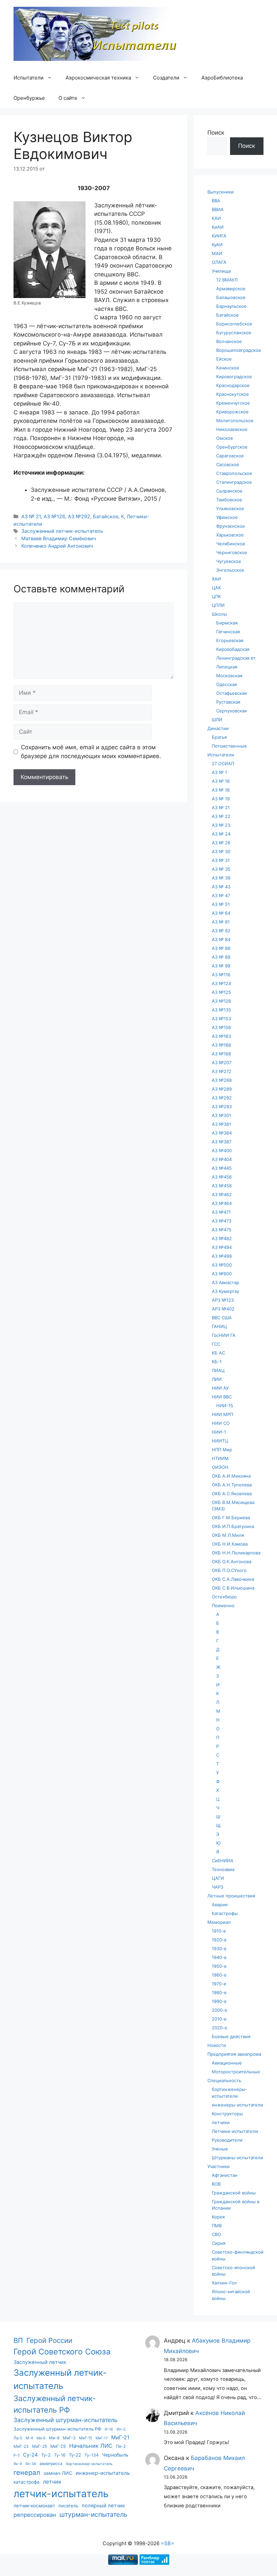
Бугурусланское (234, 333)
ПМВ (217, 2226)
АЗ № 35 (221, 869)
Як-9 (18, 2464)
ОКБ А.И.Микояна (231, 1476)
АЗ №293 (222, 1107)
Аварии (220, 1905)
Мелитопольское (235, 420)
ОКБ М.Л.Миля (228, 1535)
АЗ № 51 (221, 904)
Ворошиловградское (239, 350)
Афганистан (225, 2175)
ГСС (216, 1344)
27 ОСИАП (223, 763)
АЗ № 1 (219, 772)
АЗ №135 (221, 1010)
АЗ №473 (222, 1221)
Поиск (216, 133)
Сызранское (229, 491)
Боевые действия (231, 2036)
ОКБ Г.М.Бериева (231, 1518)
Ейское (224, 359)
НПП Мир (222, 1450)
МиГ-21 (120, 2437)
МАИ (217, 253)
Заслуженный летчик (40, 2362)
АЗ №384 (222, 1133)
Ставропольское (234, 473)
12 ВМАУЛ (227, 280)
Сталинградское (234, 482)
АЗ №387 (222, 1142)
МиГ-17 (102, 2438)
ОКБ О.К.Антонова (232, 1561)
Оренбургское (232, 447)
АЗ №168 (221, 1054)
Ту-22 (75, 2455)
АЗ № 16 (221, 781)
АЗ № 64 (221, 913)
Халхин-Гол (224, 2283)
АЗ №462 (222, 1194)
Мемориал (219, 1922)
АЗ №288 (222, 1080)
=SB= (168, 2543)
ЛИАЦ (218, 1370)
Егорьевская (230, 640)
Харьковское (230, 535)
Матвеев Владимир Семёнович (59, 538)
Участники (219, 2166)
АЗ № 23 (221, 825)
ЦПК (216, 596)
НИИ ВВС (222, 1397)
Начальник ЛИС (91, 2446)
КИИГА (219, 236)
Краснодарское (233, 385)
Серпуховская (231, 711)
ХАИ (216, 579)
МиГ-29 (58, 2446)
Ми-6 (41, 2438)
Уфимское (227, 517)
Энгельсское (230, 570)
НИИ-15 (225, 1406)
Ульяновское (230, 508)
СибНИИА (223, 1861)
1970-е (219, 1984)
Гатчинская (228, 632)
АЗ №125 (221, 992)
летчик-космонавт (34, 2505)
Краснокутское (233, 394)
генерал (27, 2472)
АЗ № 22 (221, 816)
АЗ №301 (221, 1115)
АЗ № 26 (221, 843)
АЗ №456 (222, 1177)
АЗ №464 (222, 1203)
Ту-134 (92, 2455)
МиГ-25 (40, 2446)
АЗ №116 (221, 975)
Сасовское (228, 464)
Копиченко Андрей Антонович (57, 546)
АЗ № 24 (221, 834)
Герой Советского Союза (62, 2352)
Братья (219, 737)
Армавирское (231, 289)
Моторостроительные (236, 2072)
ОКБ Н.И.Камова (230, 1544)
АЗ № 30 (221, 851)
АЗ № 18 (221, 790)
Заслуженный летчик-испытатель (62, 531)
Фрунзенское (231, 526)
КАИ (216, 218)
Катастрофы (225, 1913)
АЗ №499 (222, 1256)
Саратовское (230, 456)
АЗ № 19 (221, 799)
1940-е (219, 1957)
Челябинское (231, 544)
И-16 (109, 2429)
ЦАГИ (218, 1878)
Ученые (220, 2149)
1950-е (219, 1966)
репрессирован (35, 2515)
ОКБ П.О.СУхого (229, 1570)
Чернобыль (115, 2455)
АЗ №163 (221, 1036)
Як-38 (31, 2464)
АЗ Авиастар (225, 1282)
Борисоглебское (234, 324)
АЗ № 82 (221, 931)
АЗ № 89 (221, 957)
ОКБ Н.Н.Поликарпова (236, 1553)
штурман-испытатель (93, 2514)
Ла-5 (18, 2438)
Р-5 (17, 2455)
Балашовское (231, 297)
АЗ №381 (221, 1124)
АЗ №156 (221, 1027)
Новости (217, 2045)
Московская (229, 676)
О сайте (68, 98)
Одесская (226, 684)
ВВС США (222, 1318)
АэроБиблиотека (222, 78)
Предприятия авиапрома (234, 2054)
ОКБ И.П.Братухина (233, 1526)
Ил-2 (121, 2429)
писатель (68, 2506)
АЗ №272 (222, 1071)
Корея (218, 2217)
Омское (225, 438)
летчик (52, 2482)
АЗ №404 (222, 1159)
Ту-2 (46, 2455)
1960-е (219, 1975)
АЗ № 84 (221, 939)
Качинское (228, 368)
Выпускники (221, 192)
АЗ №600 (222, 1274)
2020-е (220, 2028)
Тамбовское (229, 500)
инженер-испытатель (103, 2473)
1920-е (219, 1940)
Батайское (106, 516)
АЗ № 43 (221, 887)
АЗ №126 (54, 516)
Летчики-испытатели (235, 2131)
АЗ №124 (221, 983)
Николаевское (232, 429)
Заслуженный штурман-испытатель (66, 2420)
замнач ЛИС (58, 2473)
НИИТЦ (220, 1441)
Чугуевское (229, 561)
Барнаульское (231, 306)
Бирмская (227, 623)
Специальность (224, 2080)
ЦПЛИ (218, 605)
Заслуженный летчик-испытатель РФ (55, 2404)
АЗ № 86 (221, 948)
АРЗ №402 (223, 1309)
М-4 (29, 2438)
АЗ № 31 (221, 860)
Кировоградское (234, 377)
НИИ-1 (219, 1432)
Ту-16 (60, 2455)
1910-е (219, 1931)
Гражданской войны (234, 2193)
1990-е (219, 2001)
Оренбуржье (29, 98)
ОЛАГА (219, 262)
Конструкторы (227, 2114)
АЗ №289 (222, 1089)
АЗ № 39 (221, 878)
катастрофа (27, 2482)
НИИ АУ (220, 1388)
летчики (221, 2122)
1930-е (219, 1948)
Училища (221, 271)
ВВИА (218, 209)
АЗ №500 (222, 1265)
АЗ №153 (221, 1019)
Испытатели (29, 78)
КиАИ (218, 227)
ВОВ (216, 2184)
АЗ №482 (222, 1238)
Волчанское (229, 341)
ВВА (216, 201)
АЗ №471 (221, 1212)
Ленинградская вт (236, 658)
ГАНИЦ (219, 1326)
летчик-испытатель (61, 2494)
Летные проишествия (231, 1896)
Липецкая (227, 667)
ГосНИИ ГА (224, 1335)
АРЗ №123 (223, 1300)
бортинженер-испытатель (89, 2464)
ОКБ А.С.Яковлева (232, 1494)
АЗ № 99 (221, 966)
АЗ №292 (79, 516)
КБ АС (218, 1353)
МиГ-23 (21, 2446)
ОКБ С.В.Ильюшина (233, 1588)
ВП (18, 2340)
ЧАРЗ (218, 1887)
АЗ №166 (221, 1045)
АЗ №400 (222, 1150)
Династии (218, 728)
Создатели (166, 78)
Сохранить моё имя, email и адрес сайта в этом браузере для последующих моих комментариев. (91, 752)
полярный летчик (103, 2506)
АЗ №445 (222, 1168)
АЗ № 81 (221, 922)
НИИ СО (221, 1423)
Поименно (223, 1605)
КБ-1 (217, 1362)
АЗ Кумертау (225, 1291)
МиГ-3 (69, 2438)
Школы (219, 614)
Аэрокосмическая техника (98, 78)
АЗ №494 (222, 1247)
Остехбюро (224, 1597)
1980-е (219, 1992)
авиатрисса (51, 2464)
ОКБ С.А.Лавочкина (233, 1579)
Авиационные (227, 2063)
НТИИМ (220, 1458)
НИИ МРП (222, 1414)
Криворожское (232, 412)
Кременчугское (233, 403)
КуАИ (217, 245)
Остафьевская (231, 693)
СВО (216, 2234)
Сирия (219, 2243)
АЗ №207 (222, 1063)
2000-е (220, 2010)
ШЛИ (217, 720)
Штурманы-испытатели (237, 2158)
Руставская (228, 702)
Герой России (49, 2340)
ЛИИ (217, 1379)
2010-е (219, 2019)
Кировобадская (233, 649)
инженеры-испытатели (237, 2105)
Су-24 (30, 2455)
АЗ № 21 (31, 516)
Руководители (227, 2140)
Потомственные (229, 746)
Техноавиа (223, 1869)
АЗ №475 (222, 1230)
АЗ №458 (222, 1186)
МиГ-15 (86, 2438)
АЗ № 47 (221, 895)
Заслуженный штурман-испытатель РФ (57, 2429)
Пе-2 (121, 2446)
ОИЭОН (220, 1467)
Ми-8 (54, 2438)
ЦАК (216, 588)
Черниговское (232, 552)
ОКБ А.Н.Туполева (232, 1485)
